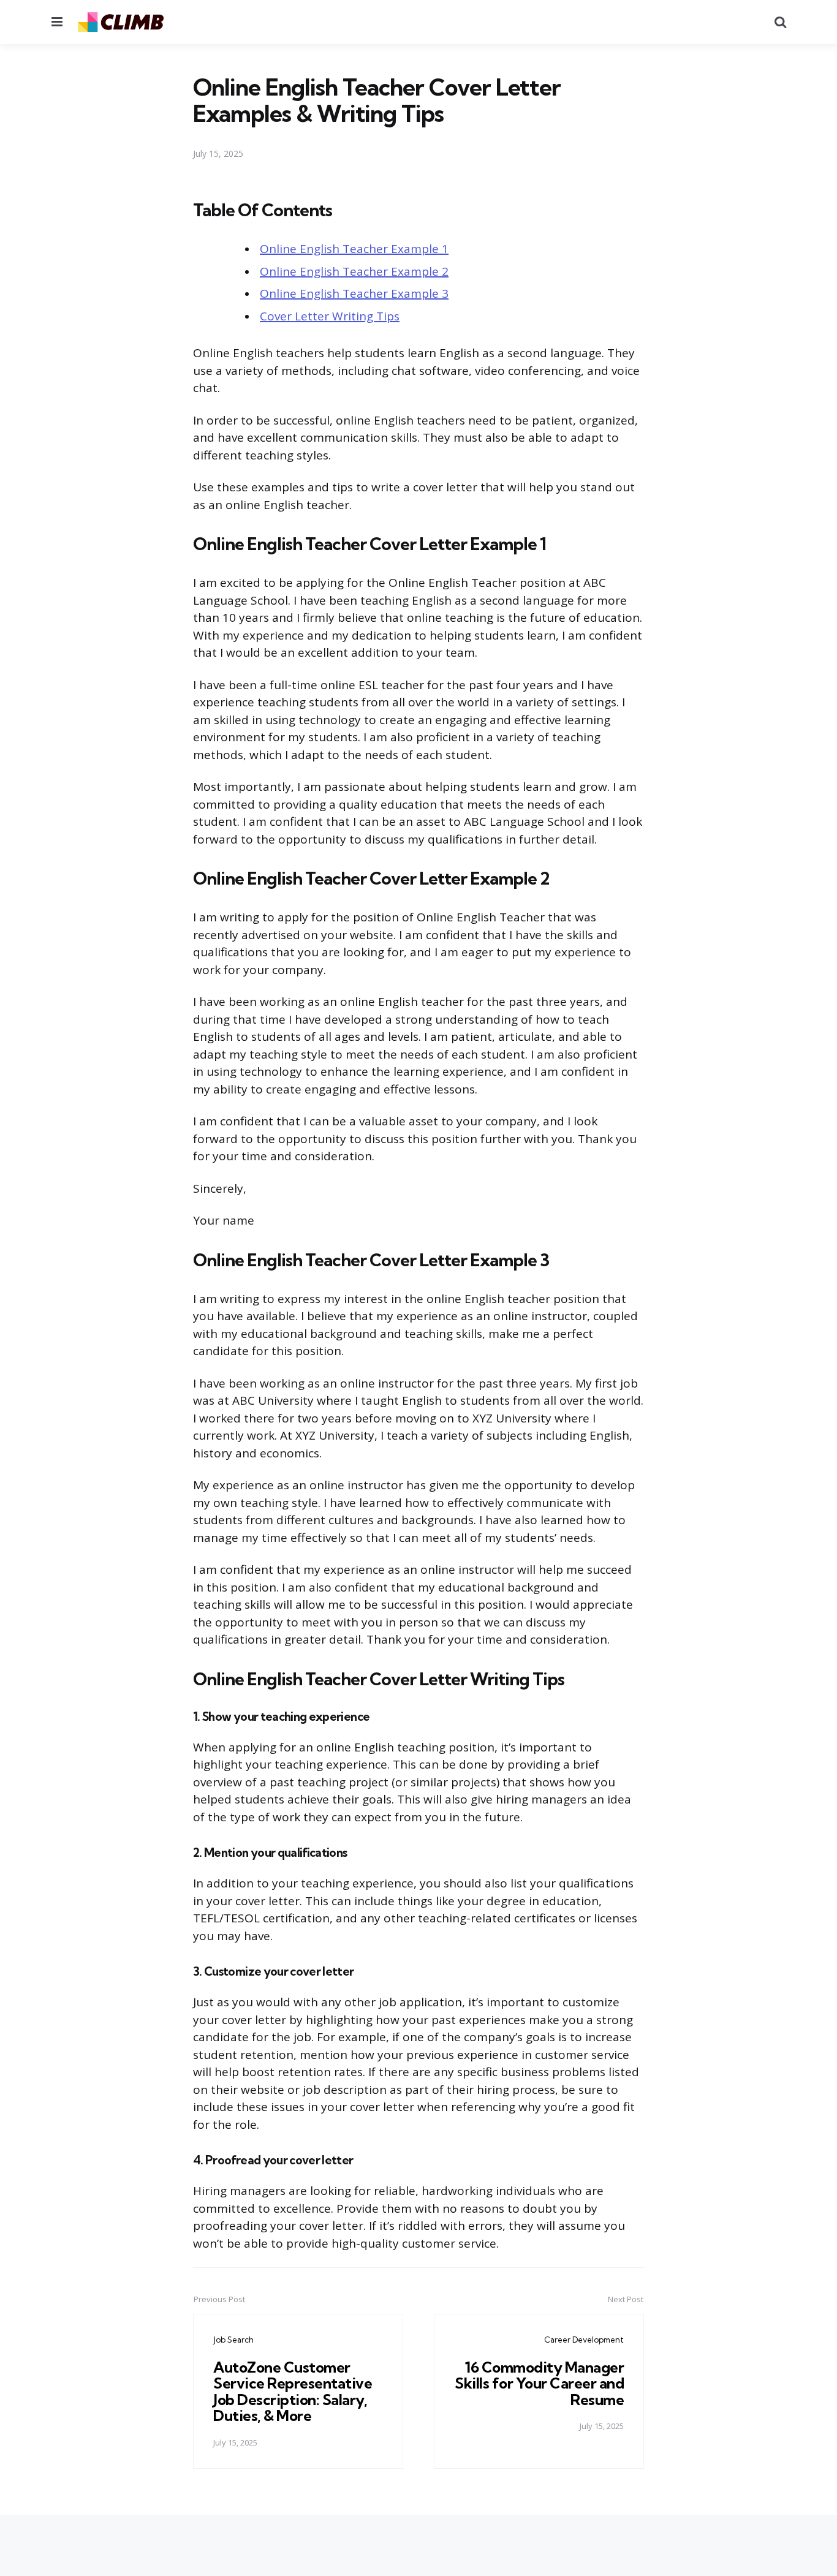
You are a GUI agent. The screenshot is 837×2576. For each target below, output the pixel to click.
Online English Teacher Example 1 (354, 249)
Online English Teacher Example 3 (354, 293)
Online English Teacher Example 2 (354, 271)
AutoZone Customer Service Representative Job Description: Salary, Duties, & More (293, 2391)
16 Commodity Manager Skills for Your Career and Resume (539, 2383)
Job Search (233, 2340)
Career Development (584, 2340)
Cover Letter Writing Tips (330, 316)
